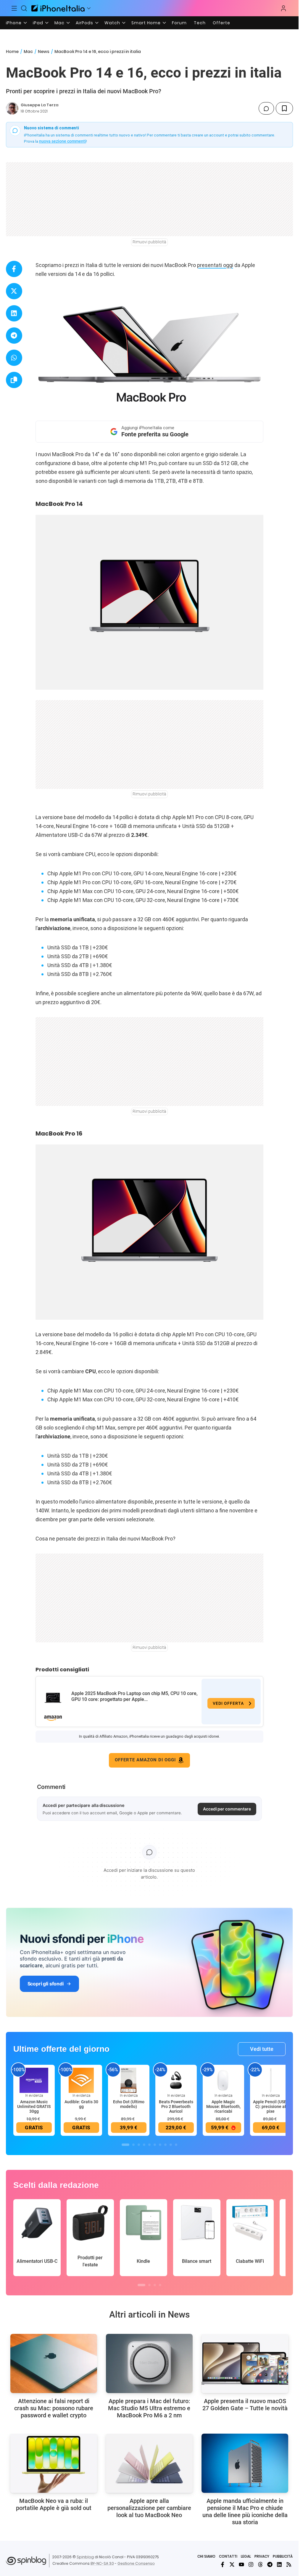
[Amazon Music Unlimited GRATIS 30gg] (34, 2080)
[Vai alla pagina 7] (160, 2145)
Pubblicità (283, 2556)
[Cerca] (24, 8)
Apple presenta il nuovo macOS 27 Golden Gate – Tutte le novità (245, 2405)
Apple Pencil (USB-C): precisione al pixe (271, 2107)
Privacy (262, 2556)
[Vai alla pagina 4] (144, 2145)
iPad (38, 23)
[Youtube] (241, 2564)
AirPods (84, 23)
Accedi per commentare (227, 1809)
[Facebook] (223, 2564)
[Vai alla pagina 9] (171, 2145)
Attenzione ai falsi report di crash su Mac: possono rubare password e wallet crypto (54, 2408)
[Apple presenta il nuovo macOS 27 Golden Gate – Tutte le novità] (245, 2363)
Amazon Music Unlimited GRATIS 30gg (34, 2107)
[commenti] (266, 108)
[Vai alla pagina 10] (176, 2145)
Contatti (228, 2556)
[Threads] (260, 2564)
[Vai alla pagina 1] (125, 2145)
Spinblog (85, 2557)
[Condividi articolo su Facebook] (14, 269)
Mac (59, 23)
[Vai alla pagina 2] (133, 2145)
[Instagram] (251, 2564)
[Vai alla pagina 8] (165, 2145)
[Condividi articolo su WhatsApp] (14, 358)
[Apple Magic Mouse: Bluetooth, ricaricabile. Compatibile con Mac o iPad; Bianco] (223, 2080)
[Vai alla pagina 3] (139, 2145)
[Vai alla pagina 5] (149, 2145)
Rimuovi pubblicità (149, 242)
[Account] (283, 8)
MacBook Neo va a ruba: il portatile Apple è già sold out (54, 2504)
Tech (200, 23)
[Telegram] (270, 2564)
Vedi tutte (262, 2049)
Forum (179, 23)
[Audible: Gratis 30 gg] (81, 2080)
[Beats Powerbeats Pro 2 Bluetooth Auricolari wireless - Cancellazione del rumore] (176, 2080)
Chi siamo (206, 2556)
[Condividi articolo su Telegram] (14, 336)
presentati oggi (215, 265)
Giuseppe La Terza (40, 105)
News (44, 52)
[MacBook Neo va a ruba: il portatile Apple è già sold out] (54, 2463)
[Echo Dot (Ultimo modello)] (129, 2080)
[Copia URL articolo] (14, 380)
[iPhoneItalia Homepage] (58, 8)
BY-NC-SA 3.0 (102, 2563)
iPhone (14, 23)
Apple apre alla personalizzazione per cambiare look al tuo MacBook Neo (149, 2508)
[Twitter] (232, 2564)
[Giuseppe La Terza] (12, 108)
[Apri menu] (89, 8)
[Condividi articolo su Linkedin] (14, 313)
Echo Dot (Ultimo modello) (129, 2104)
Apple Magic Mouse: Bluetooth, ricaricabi (223, 2107)
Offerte (221, 23)
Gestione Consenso (136, 2563)
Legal (246, 2556)
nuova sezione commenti (63, 141)
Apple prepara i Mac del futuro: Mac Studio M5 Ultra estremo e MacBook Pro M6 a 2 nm (149, 2408)
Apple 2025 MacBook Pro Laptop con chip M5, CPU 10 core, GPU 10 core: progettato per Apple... (134, 1696)
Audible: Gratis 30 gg (81, 2104)
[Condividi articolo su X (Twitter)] (14, 291)
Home (12, 52)
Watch (112, 23)
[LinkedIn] (279, 2564)
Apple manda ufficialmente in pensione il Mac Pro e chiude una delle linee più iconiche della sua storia (245, 2511)
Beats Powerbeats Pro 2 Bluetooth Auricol (176, 2107)
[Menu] (14, 8)
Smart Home (146, 23)
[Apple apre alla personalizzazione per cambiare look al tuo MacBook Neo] (149, 2463)
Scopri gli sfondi (46, 1984)
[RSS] (289, 2564)
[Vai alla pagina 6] (155, 2145)
